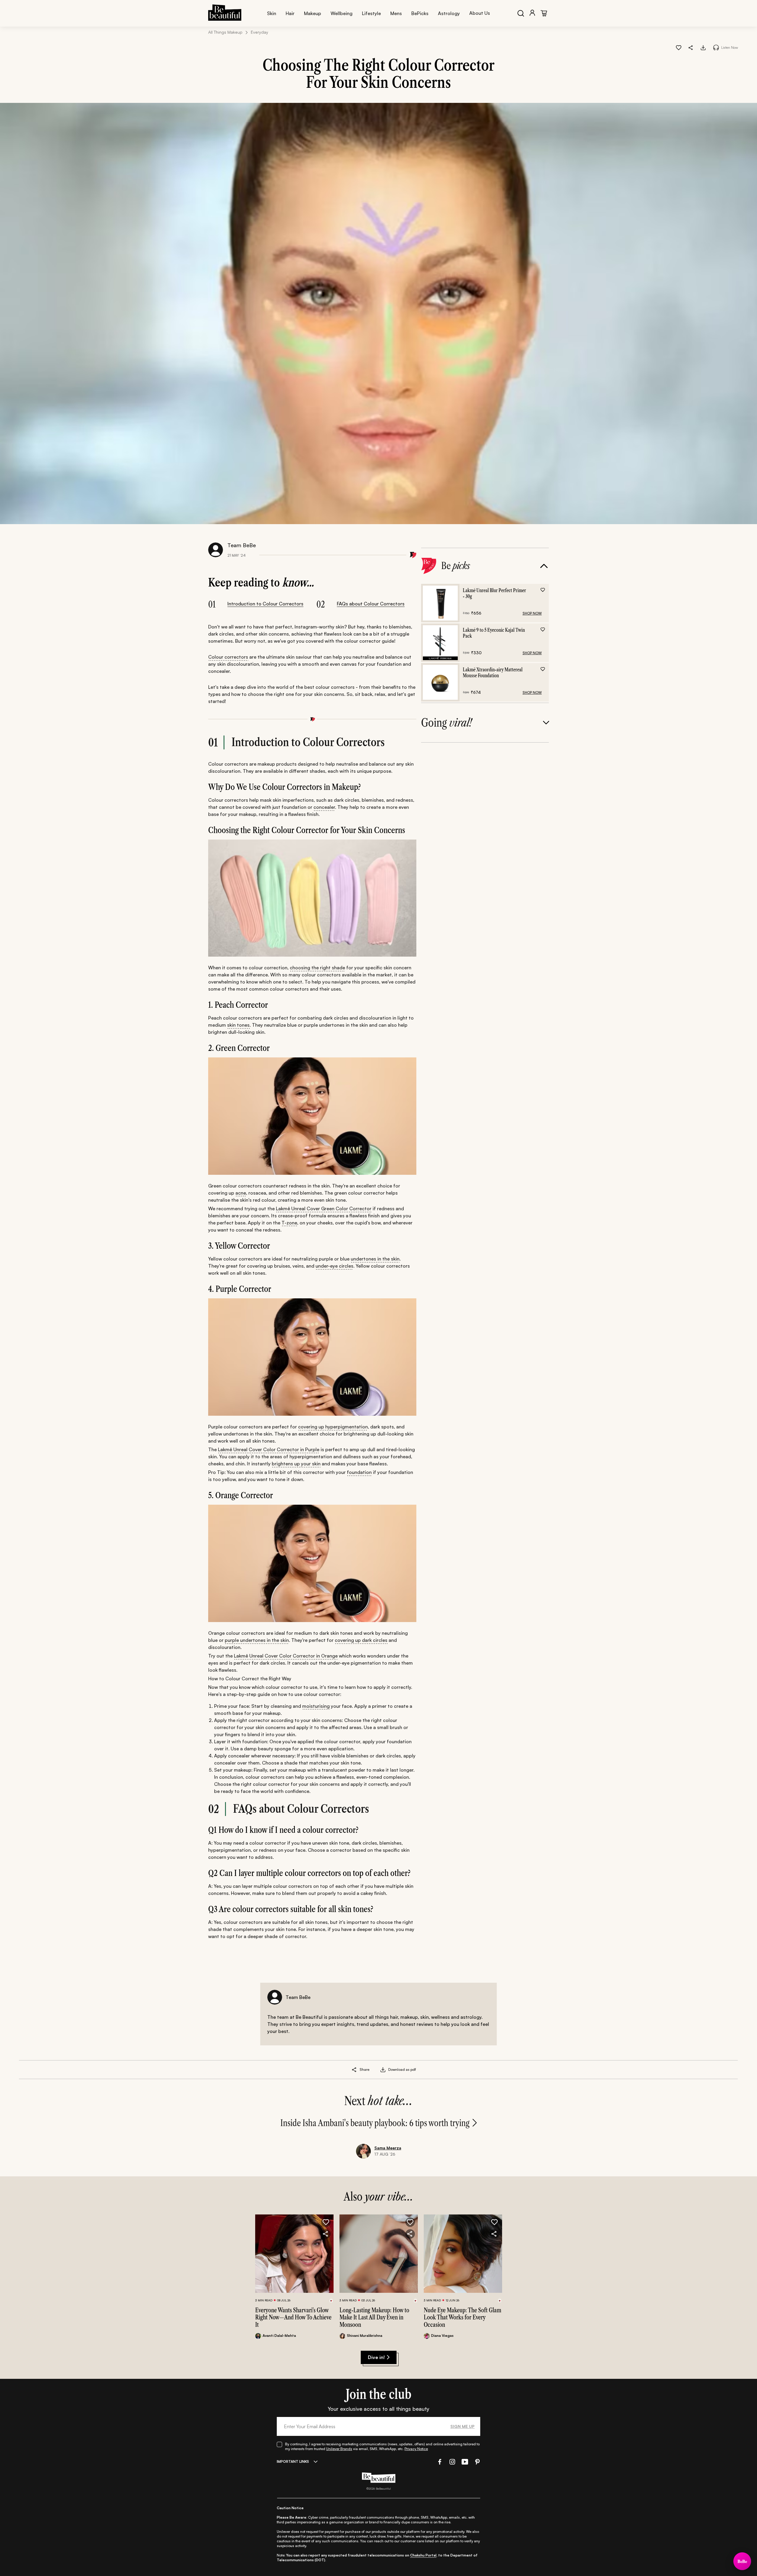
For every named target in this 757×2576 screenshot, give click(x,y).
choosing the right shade (317, 968)
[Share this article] (354, 2070)
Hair (290, 13)
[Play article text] (716, 47)
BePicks (420, 13)
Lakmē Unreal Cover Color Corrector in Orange (286, 1656)
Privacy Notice (416, 2449)
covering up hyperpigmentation (333, 1427)
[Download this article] (703, 47)
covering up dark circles (361, 1640)
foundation (359, 1472)
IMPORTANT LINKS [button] (293, 2461)
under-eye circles (334, 1266)
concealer (324, 807)
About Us (480, 13)
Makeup (313, 13)
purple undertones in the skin (257, 1640)
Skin (272, 13)
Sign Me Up (462, 2426)
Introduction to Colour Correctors (265, 604)
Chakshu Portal (423, 2555)
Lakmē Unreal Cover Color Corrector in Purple (269, 1449)
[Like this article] (679, 47)
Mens (396, 13)
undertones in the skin (375, 1259)
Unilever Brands (339, 2449)
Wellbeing (342, 13)
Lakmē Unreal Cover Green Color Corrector (324, 1208)
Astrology (449, 13)
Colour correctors (228, 657)
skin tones (238, 1025)
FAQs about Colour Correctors (371, 604)
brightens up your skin (296, 1464)
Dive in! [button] (376, 2357)
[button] (691, 47)
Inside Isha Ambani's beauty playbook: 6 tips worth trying (375, 2123)
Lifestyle (371, 13)
